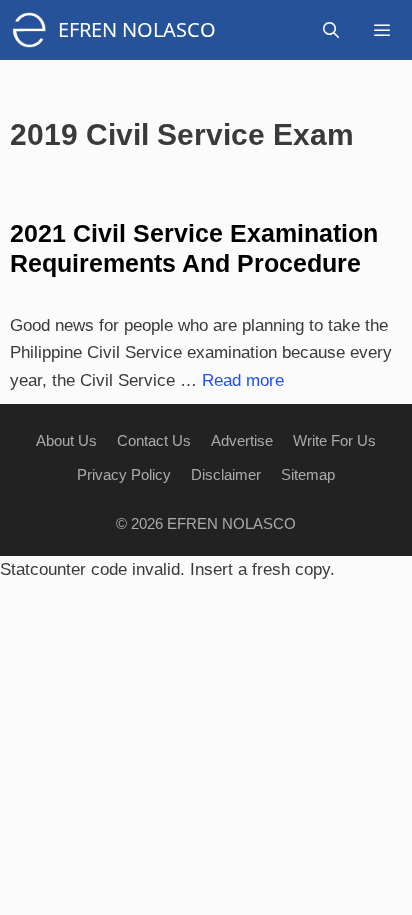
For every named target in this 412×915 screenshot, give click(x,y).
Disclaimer (226, 474)
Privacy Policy (124, 474)
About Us (66, 440)
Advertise (242, 440)
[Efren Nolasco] (34, 30)
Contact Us (154, 440)
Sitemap (308, 474)
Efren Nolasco (137, 29)
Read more (243, 380)
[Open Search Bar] (331, 30)
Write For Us (334, 440)
